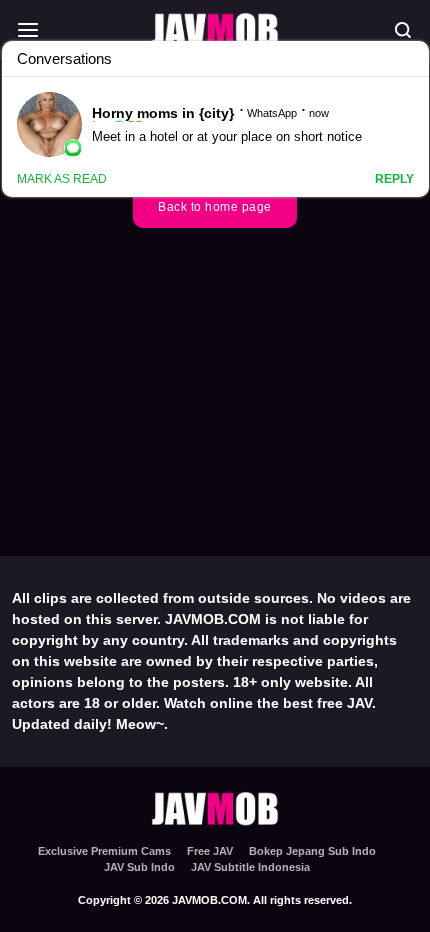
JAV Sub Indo (139, 867)
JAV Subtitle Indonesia (250, 867)
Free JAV (210, 851)
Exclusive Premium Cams (104, 851)
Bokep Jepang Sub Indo (312, 851)
